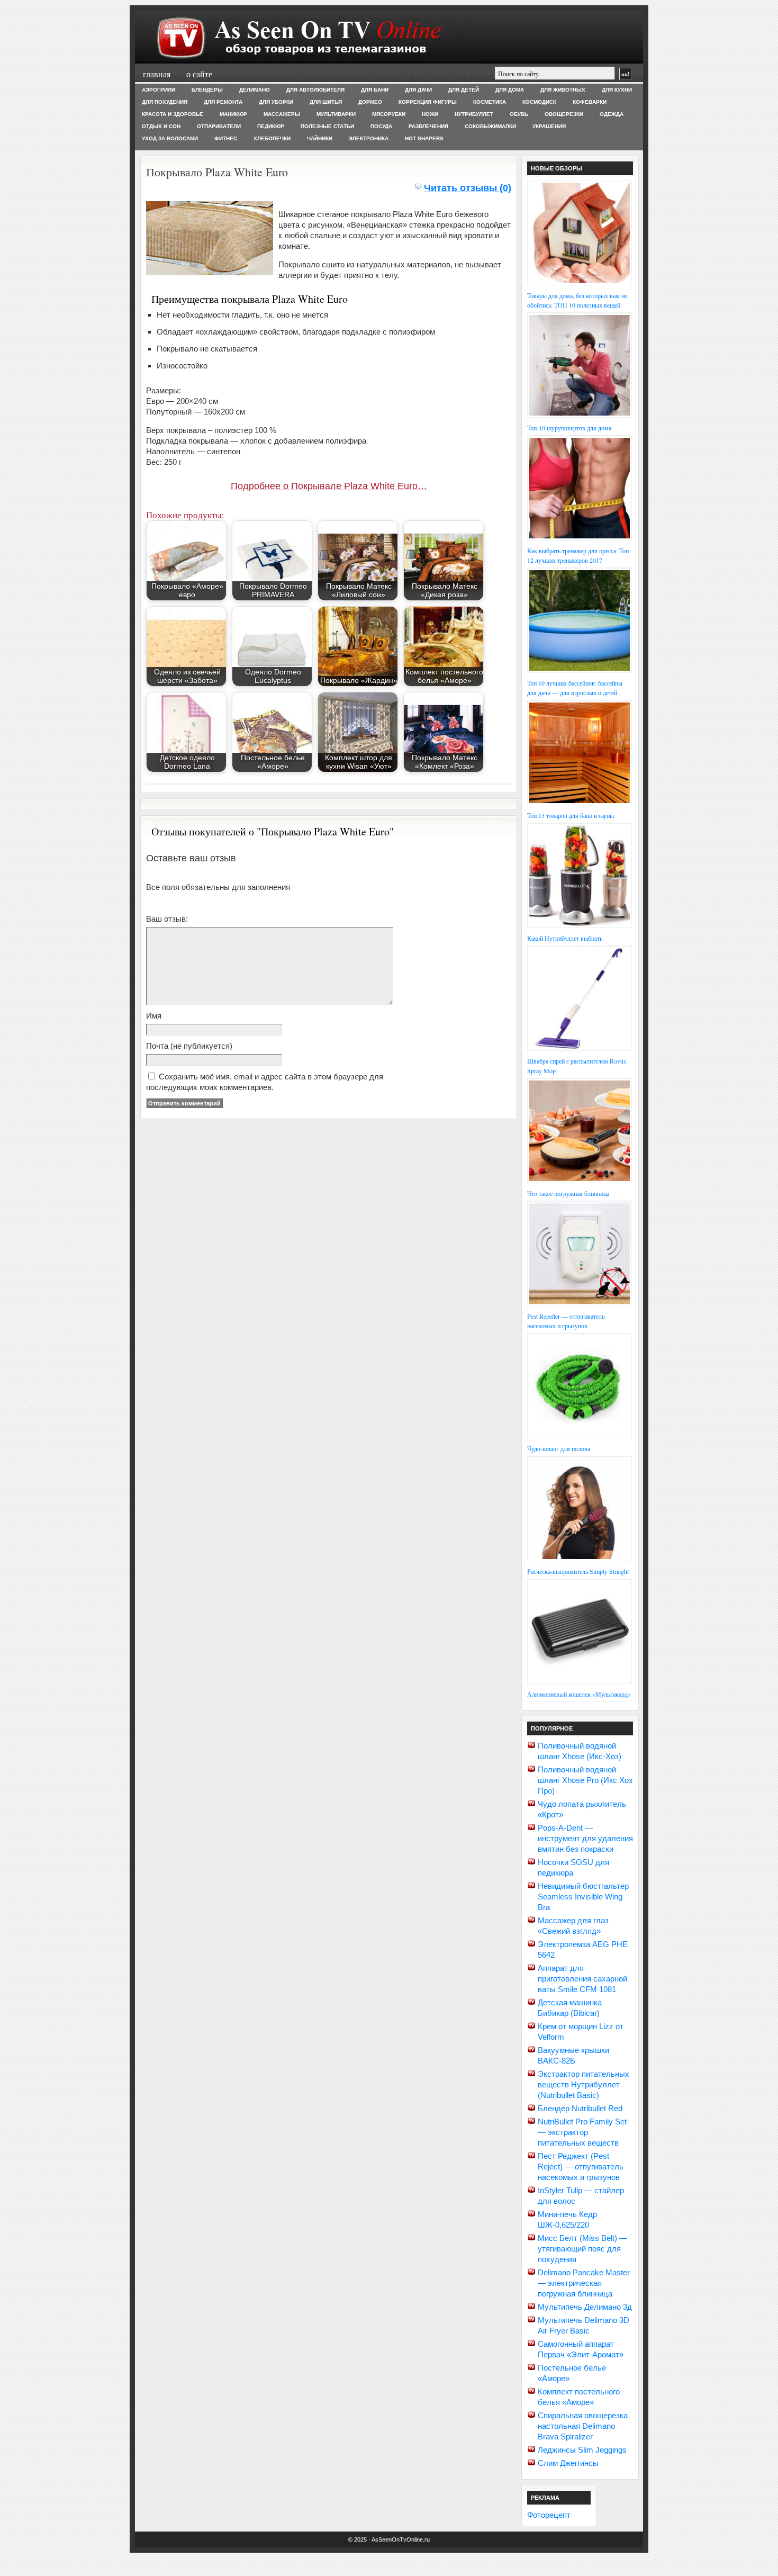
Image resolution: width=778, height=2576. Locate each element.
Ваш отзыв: (167, 919)
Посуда (381, 126)
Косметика (490, 102)
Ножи (430, 114)
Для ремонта (223, 102)
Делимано (255, 90)
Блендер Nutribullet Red (580, 2108)
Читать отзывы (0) (468, 188)
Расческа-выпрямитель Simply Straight (578, 1571)
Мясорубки (389, 114)
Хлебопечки (272, 138)
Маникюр (233, 114)
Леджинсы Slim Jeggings (582, 2450)
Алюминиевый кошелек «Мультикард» (579, 1694)
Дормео (370, 102)
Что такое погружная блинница (568, 1193)
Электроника (369, 138)
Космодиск (539, 102)
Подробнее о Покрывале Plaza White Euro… (329, 486)
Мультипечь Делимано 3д (585, 2307)
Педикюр (271, 126)
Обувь (519, 114)
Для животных (563, 90)
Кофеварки (590, 102)
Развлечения (428, 126)
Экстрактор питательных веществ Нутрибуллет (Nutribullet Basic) (584, 2084)
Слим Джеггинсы (568, 2463)
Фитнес (226, 138)
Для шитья (326, 102)
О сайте (199, 74)
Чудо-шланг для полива (559, 1448)
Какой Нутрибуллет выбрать (565, 938)
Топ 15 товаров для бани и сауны (571, 815)
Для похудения (165, 102)
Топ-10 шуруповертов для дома (569, 428)
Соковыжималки (490, 126)
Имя (154, 1016)
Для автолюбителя (315, 90)
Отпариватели (219, 126)
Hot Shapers (424, 138)
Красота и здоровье (173, 114)
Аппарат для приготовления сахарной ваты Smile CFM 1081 (582, 1979)
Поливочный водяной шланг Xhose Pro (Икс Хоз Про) (585, 1780)
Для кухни (617, 90)
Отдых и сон (161, 126)
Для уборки (276, 102)
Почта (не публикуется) (189, 1046)
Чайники (320, 138)
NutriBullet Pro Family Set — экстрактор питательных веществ (582, 2132)
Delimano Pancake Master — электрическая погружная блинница (584, 2283)
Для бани (375, 90)
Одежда (612, 114)
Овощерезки (564, 114)
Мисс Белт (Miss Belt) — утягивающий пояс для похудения (582, 2249)
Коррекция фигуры (428, 102)
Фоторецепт (549, 2515)
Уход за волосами (170, 138)
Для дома (510, 90)
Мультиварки (336, 114)
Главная (157, 74)
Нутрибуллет (474, 114)
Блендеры (207, 90)
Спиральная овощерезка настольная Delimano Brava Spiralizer (583, 2426)
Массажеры (282, 114)
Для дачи (418, 90)
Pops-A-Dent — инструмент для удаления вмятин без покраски (585, 1838)
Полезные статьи (327, 126)
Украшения (549, 126)
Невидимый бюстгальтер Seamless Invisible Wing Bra (583, 1897)
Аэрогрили (159, 90)
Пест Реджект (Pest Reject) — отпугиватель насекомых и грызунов (581, 2167)
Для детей (464, 90)
